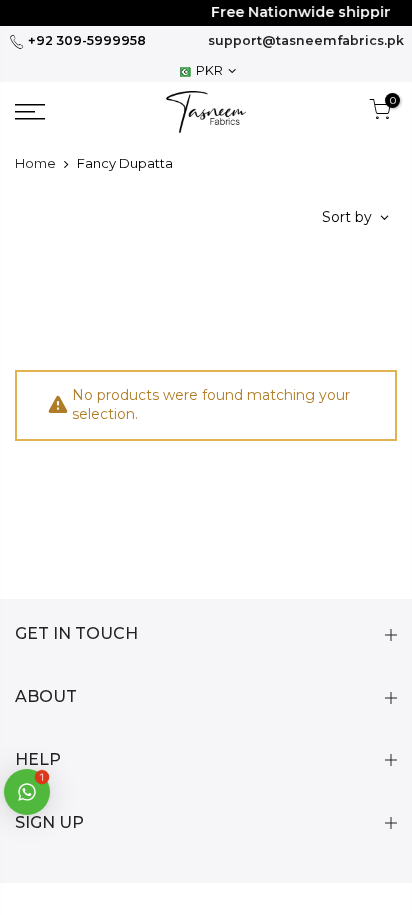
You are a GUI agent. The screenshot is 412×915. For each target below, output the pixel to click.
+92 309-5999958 (85, 40)
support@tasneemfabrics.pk (306, 40)
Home (35, 163)
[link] (57, 112)
